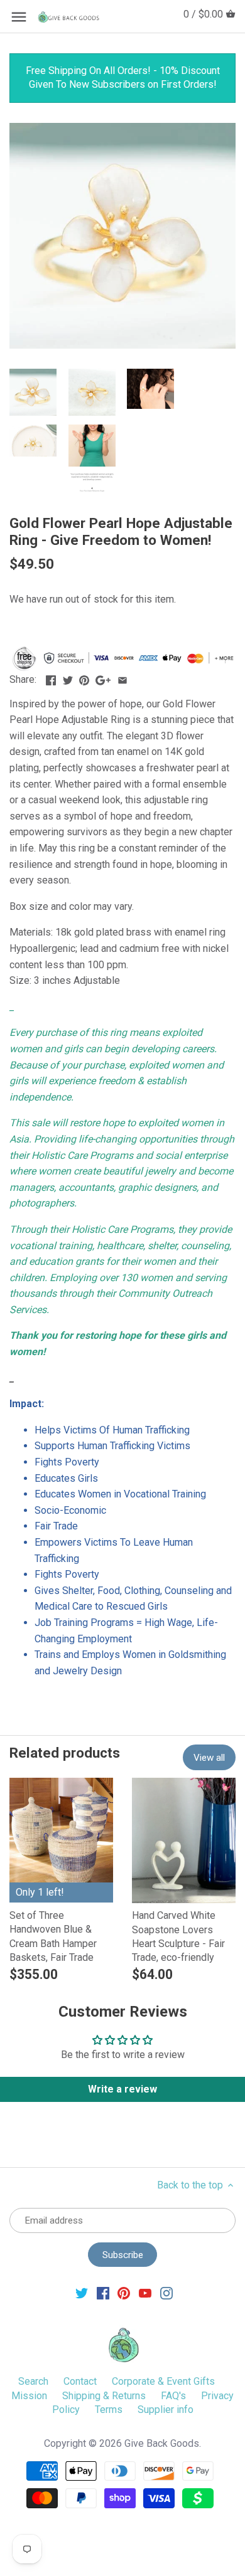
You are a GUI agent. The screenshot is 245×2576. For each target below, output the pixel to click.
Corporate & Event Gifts (163, 2381)
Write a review (122, 2089)
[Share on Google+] (103, 678)
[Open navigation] (19, 17)
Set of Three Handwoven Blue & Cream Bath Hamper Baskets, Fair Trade (53, 1936)
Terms (109, 2410)
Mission (29, 2396)
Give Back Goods (162, 2443)
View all (209, 1758)
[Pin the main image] (84, 678)
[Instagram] (166, 2293)
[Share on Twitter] (68, 678)
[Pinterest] (124, 2293)
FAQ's (173, 2396)
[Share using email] (122, 678)
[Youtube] (145, 2293)
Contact (80, 2381)
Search (33, 2381)
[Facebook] (103, 2293)
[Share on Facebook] (51, 678)
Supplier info (166, 2410)
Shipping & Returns (104, 2396)
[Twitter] (82, 2293)
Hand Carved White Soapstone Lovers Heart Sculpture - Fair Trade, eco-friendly (178, 1936)
